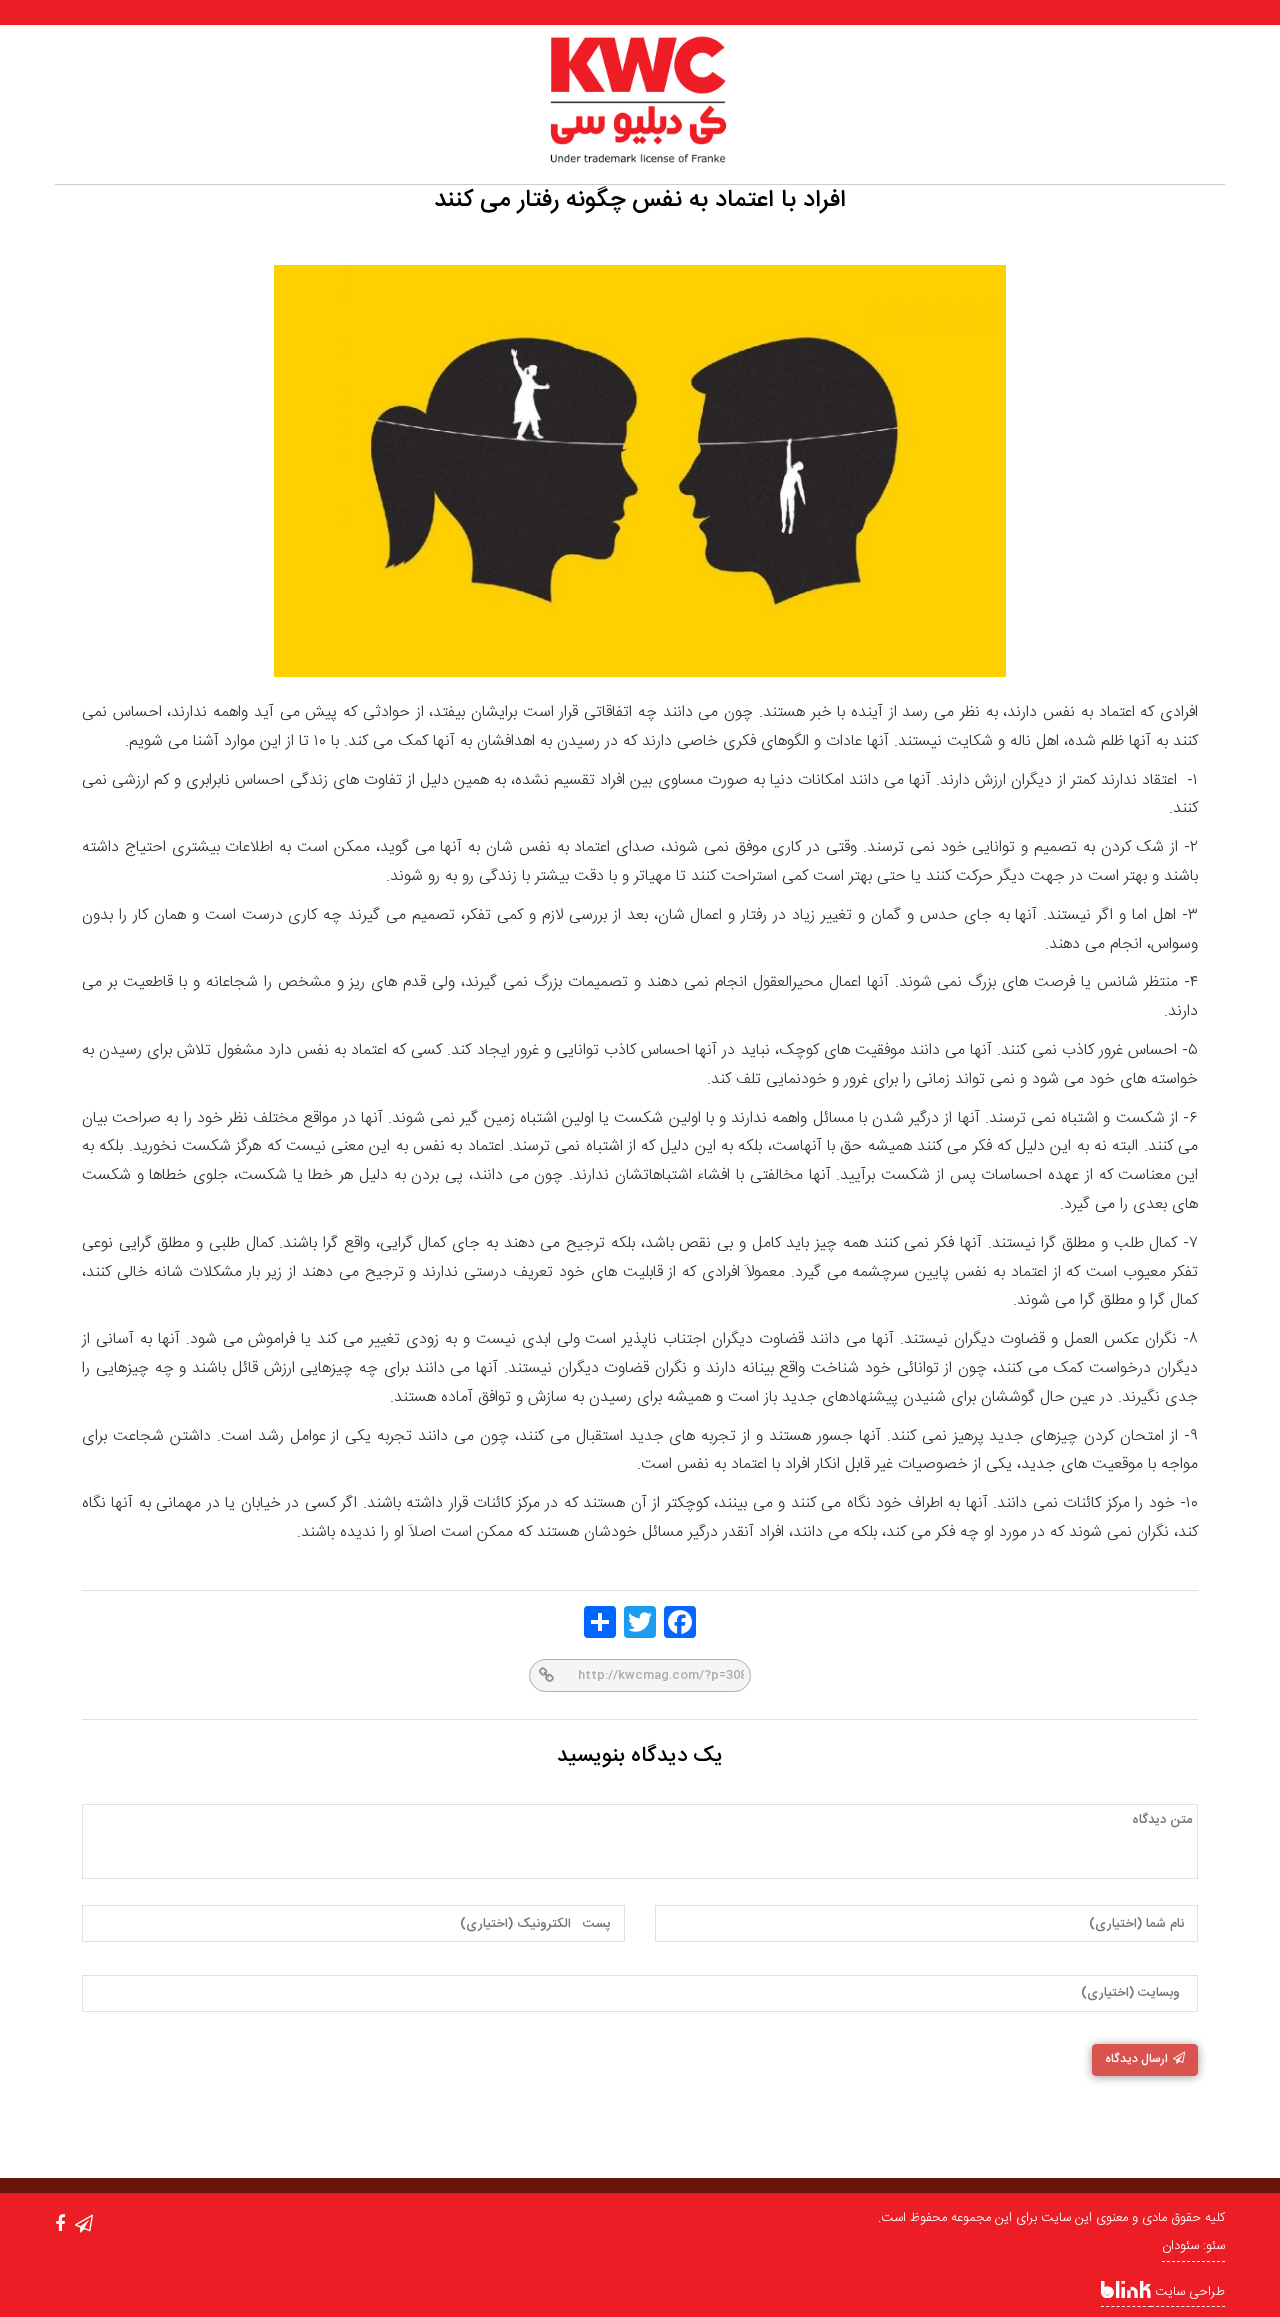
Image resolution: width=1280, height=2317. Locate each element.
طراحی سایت (1188, 2292)
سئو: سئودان (1193, 2246)
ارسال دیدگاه (1136, 2059)
